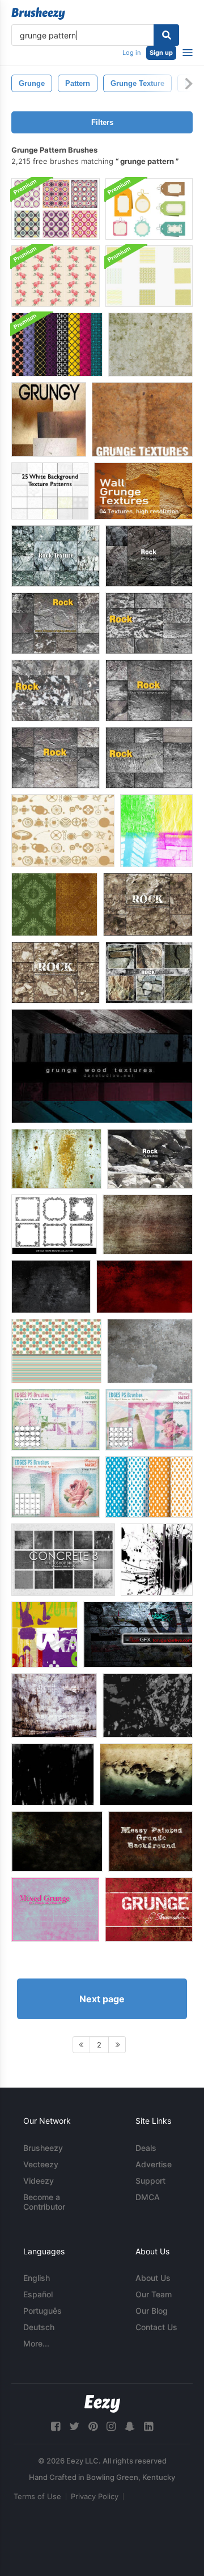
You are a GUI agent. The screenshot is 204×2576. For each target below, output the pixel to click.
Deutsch (39, 2327)
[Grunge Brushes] (156, 831)
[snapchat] (130, 2426)
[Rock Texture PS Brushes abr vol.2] (56, 690)
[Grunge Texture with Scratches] (53, 1774)
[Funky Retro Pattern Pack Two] (149, 276)
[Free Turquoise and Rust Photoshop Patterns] (56, 1351)
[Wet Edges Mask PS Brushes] (149, 1420)
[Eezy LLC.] (102, 2404)
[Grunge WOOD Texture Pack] (102, 1066)
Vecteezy (41, 2164)
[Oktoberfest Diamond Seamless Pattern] (149, 1487)
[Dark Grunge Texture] (148, 1705)
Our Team (154, 2294)
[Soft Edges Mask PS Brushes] (56, 1487)
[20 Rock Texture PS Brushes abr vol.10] (148, 904)
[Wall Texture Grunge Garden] (146, 1774)
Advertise (154, 2164)
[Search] (166, 35)
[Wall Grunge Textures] (143, 491)
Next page (102, 1999)
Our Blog (152, 2311)
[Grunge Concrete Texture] (56, 1159)
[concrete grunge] (150, 1351)
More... (36, 2343)
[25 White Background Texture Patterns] (50, 491)
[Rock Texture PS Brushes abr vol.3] (149, 623)
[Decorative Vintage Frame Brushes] (54, 1224)
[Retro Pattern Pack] (57, 345)
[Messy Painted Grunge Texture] (150, 1841)
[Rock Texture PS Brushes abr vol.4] (149, 758)
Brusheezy (43, 2148)
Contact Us (156, 2327)
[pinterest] (93, 2426)
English (37, 2278)
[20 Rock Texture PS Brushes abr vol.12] (149, 556)
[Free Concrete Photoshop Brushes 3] (63, 1560)
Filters (102, 122)
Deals (146, 2148)
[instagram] (111, 2426)
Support (150, 2181)
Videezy (39, 2181)
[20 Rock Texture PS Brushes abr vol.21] (56, 556)
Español (38, 2294)
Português (42, 2311)
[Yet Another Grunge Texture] (148, 1224)
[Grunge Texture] (150, 345)
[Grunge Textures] (49, 419)
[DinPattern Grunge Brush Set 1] (54, 904)
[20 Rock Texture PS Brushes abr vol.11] (150, 1159)
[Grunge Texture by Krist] (51, 1287)
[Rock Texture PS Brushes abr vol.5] (56, 758)
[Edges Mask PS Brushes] (56, 1420)
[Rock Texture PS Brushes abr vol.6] (56, 623)
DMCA (148, 2197)
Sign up (161, 53)
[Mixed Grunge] (55, 1910)
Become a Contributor (44, 2202)
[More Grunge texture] (57, 1841)
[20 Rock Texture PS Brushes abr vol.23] (149, 973)
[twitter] (74, 2426)
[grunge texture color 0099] (44, 1635)
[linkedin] (148, 2426)
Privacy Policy (95, 2496)
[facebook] (56, 2426)
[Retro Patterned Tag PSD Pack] (149, 209)
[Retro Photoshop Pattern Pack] (56, 209)
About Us (153, 2278)
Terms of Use (37, 2496)
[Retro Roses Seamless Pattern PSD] (56, 276)
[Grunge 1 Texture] (54, 1705)
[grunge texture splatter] (157, 1560)
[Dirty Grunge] (144, 1287)
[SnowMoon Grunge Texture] (138, 1635)
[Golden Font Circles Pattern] (63, 831)
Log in (131, 53)
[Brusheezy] (38, 14)
